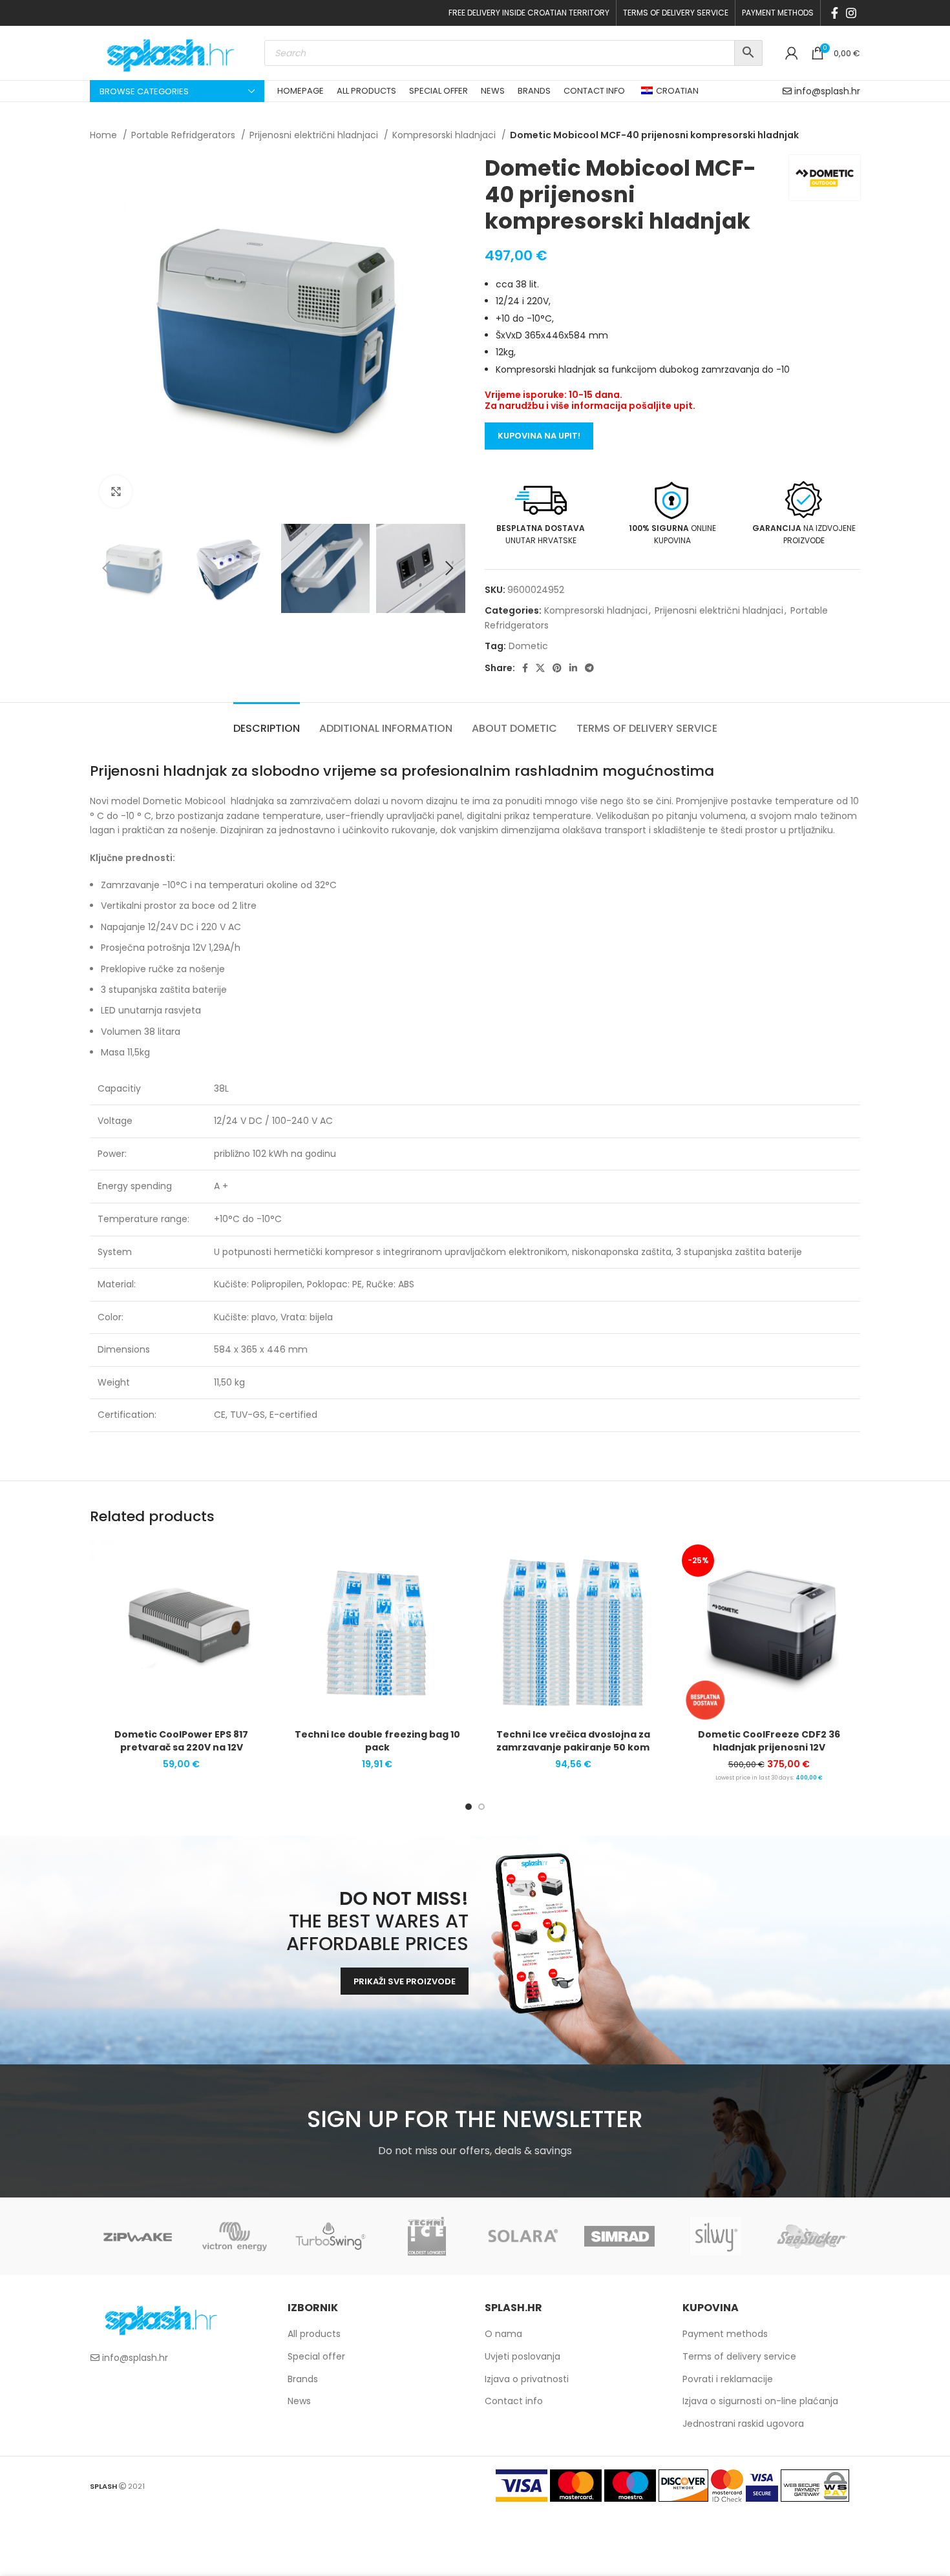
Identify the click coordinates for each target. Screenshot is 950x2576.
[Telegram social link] (589, 668)
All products (314, 2334)
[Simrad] (619, 2236)
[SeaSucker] (812, 2236)
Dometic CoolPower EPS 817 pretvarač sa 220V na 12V (181, 1741)
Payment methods (725, 2334)
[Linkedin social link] (573, 668)
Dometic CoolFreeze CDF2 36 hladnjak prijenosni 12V (769, 1741)
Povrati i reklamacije (728, 2379)
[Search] (748, 53)
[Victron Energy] (234, 2236)
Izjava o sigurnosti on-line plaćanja (760, 2401)
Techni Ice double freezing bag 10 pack (377, 1741)
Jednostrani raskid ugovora (743, 2424)
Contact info (514, 2401)
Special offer (316, 2356)
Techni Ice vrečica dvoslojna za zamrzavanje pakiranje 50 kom (573, 1741)
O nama (503, 2334)
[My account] (792, 53)
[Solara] (523, 2236)
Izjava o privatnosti (527, 2379)
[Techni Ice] (427, 2236)
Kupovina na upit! (539, 436)
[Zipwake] (138, 2236)
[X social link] (540, 668)
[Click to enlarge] (116, 492)
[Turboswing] (331, 2236)
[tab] (267, 722)
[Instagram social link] (851, 13)
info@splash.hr (827, 91)
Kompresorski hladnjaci (445, 135)
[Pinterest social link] (557, 668)
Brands (303, 2379)
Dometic (528, 646)
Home (105, 135)
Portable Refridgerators (185, 135)
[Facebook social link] (835, 13)
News (299, 2401)
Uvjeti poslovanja (522, 2356)
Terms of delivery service (739, 2356)
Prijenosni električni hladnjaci (315, 135)
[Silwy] (716, 2236)
